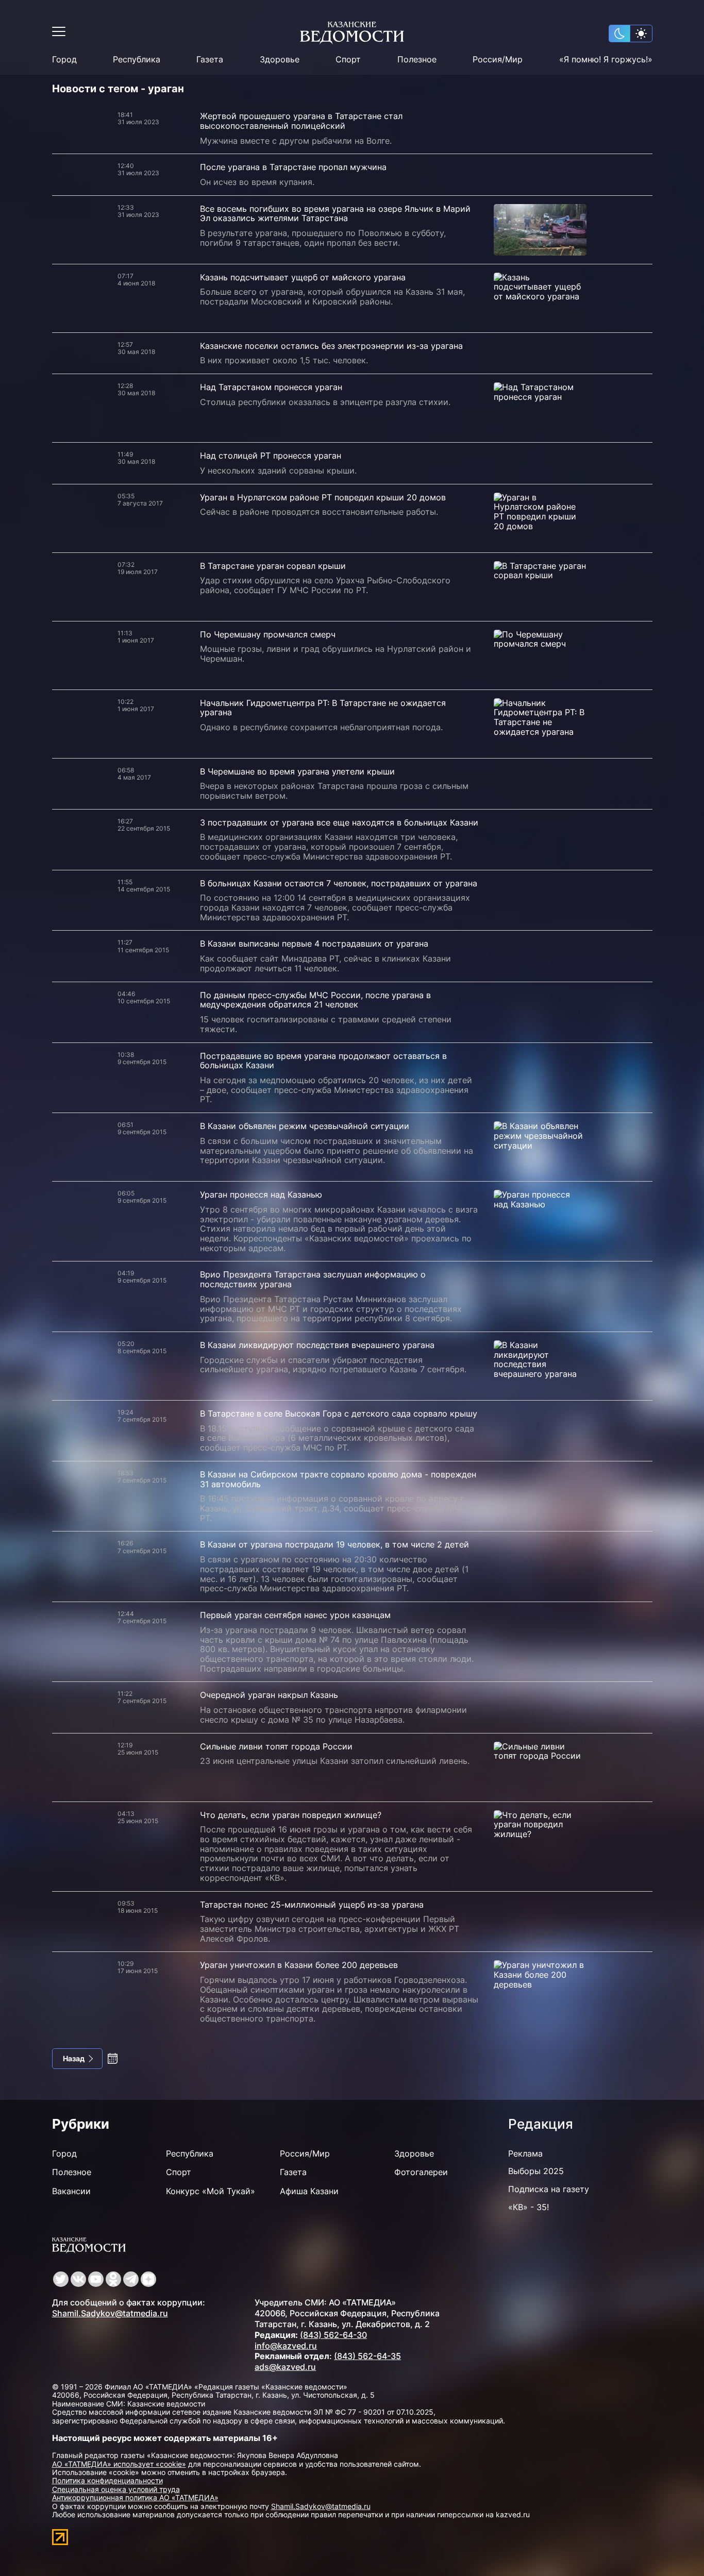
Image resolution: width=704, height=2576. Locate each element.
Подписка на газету (549, 2189)
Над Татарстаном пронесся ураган (271, 387)
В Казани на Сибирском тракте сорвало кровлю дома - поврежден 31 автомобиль (338, 1479)
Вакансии (71, 2191)
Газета (210, 60)
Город (64, 60)
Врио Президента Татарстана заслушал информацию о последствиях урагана (313, 1279)
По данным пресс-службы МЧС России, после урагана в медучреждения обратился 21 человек (315, 1000)
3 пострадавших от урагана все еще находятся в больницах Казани (339, 822)
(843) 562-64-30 (333, 2335)
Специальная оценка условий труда (116, 2489)
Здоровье (280, 60)
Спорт (348, 60)
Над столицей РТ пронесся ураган (271, 456)
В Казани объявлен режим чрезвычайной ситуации (305, 1126)
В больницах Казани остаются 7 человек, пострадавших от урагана (339, 883)
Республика (137, 60)
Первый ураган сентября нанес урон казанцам (295, 1615)
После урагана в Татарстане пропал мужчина (293, 167)
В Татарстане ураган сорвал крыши (273, 566)
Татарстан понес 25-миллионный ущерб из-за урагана (312, 1905)
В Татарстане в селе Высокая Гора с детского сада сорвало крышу (339, 1413)
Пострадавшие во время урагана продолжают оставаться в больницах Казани (323, 1061)
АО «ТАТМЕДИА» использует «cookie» (119, 2464)
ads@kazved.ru (285, 2367)
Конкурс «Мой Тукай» (211, 2191)
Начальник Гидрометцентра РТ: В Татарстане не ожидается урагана (323, 708)
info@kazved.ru (286, 2346)
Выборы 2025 (536, 2171)
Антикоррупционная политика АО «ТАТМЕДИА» (135, 2497)
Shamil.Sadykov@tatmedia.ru (110, 2313)
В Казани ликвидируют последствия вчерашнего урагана (317, 1345)
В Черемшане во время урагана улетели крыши (297, 771)
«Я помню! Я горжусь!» (606, 60)
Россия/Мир (498, 60)
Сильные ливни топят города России (276, 1746)
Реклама (525, 2153)
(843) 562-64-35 (367, 2356)
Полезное (417, 60)
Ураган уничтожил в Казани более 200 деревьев (299, 1965)
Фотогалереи (421, 2172)
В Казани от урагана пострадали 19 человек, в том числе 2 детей (334, 1544)
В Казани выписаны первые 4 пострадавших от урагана (314, 944)
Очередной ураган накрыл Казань (269, 1695)
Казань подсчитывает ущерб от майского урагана (303, 277)
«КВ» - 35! (529, 2207)
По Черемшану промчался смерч (268, 634)
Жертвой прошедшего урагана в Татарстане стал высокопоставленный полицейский (301, 121)
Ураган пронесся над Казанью (261, 1194)
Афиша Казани (309, 2191)
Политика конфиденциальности (107, 2480)
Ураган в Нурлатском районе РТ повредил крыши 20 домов (323, 497)
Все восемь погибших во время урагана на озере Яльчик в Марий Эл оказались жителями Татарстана (335, 214)
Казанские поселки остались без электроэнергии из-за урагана (331, 346)
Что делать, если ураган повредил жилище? (291, 1815)
